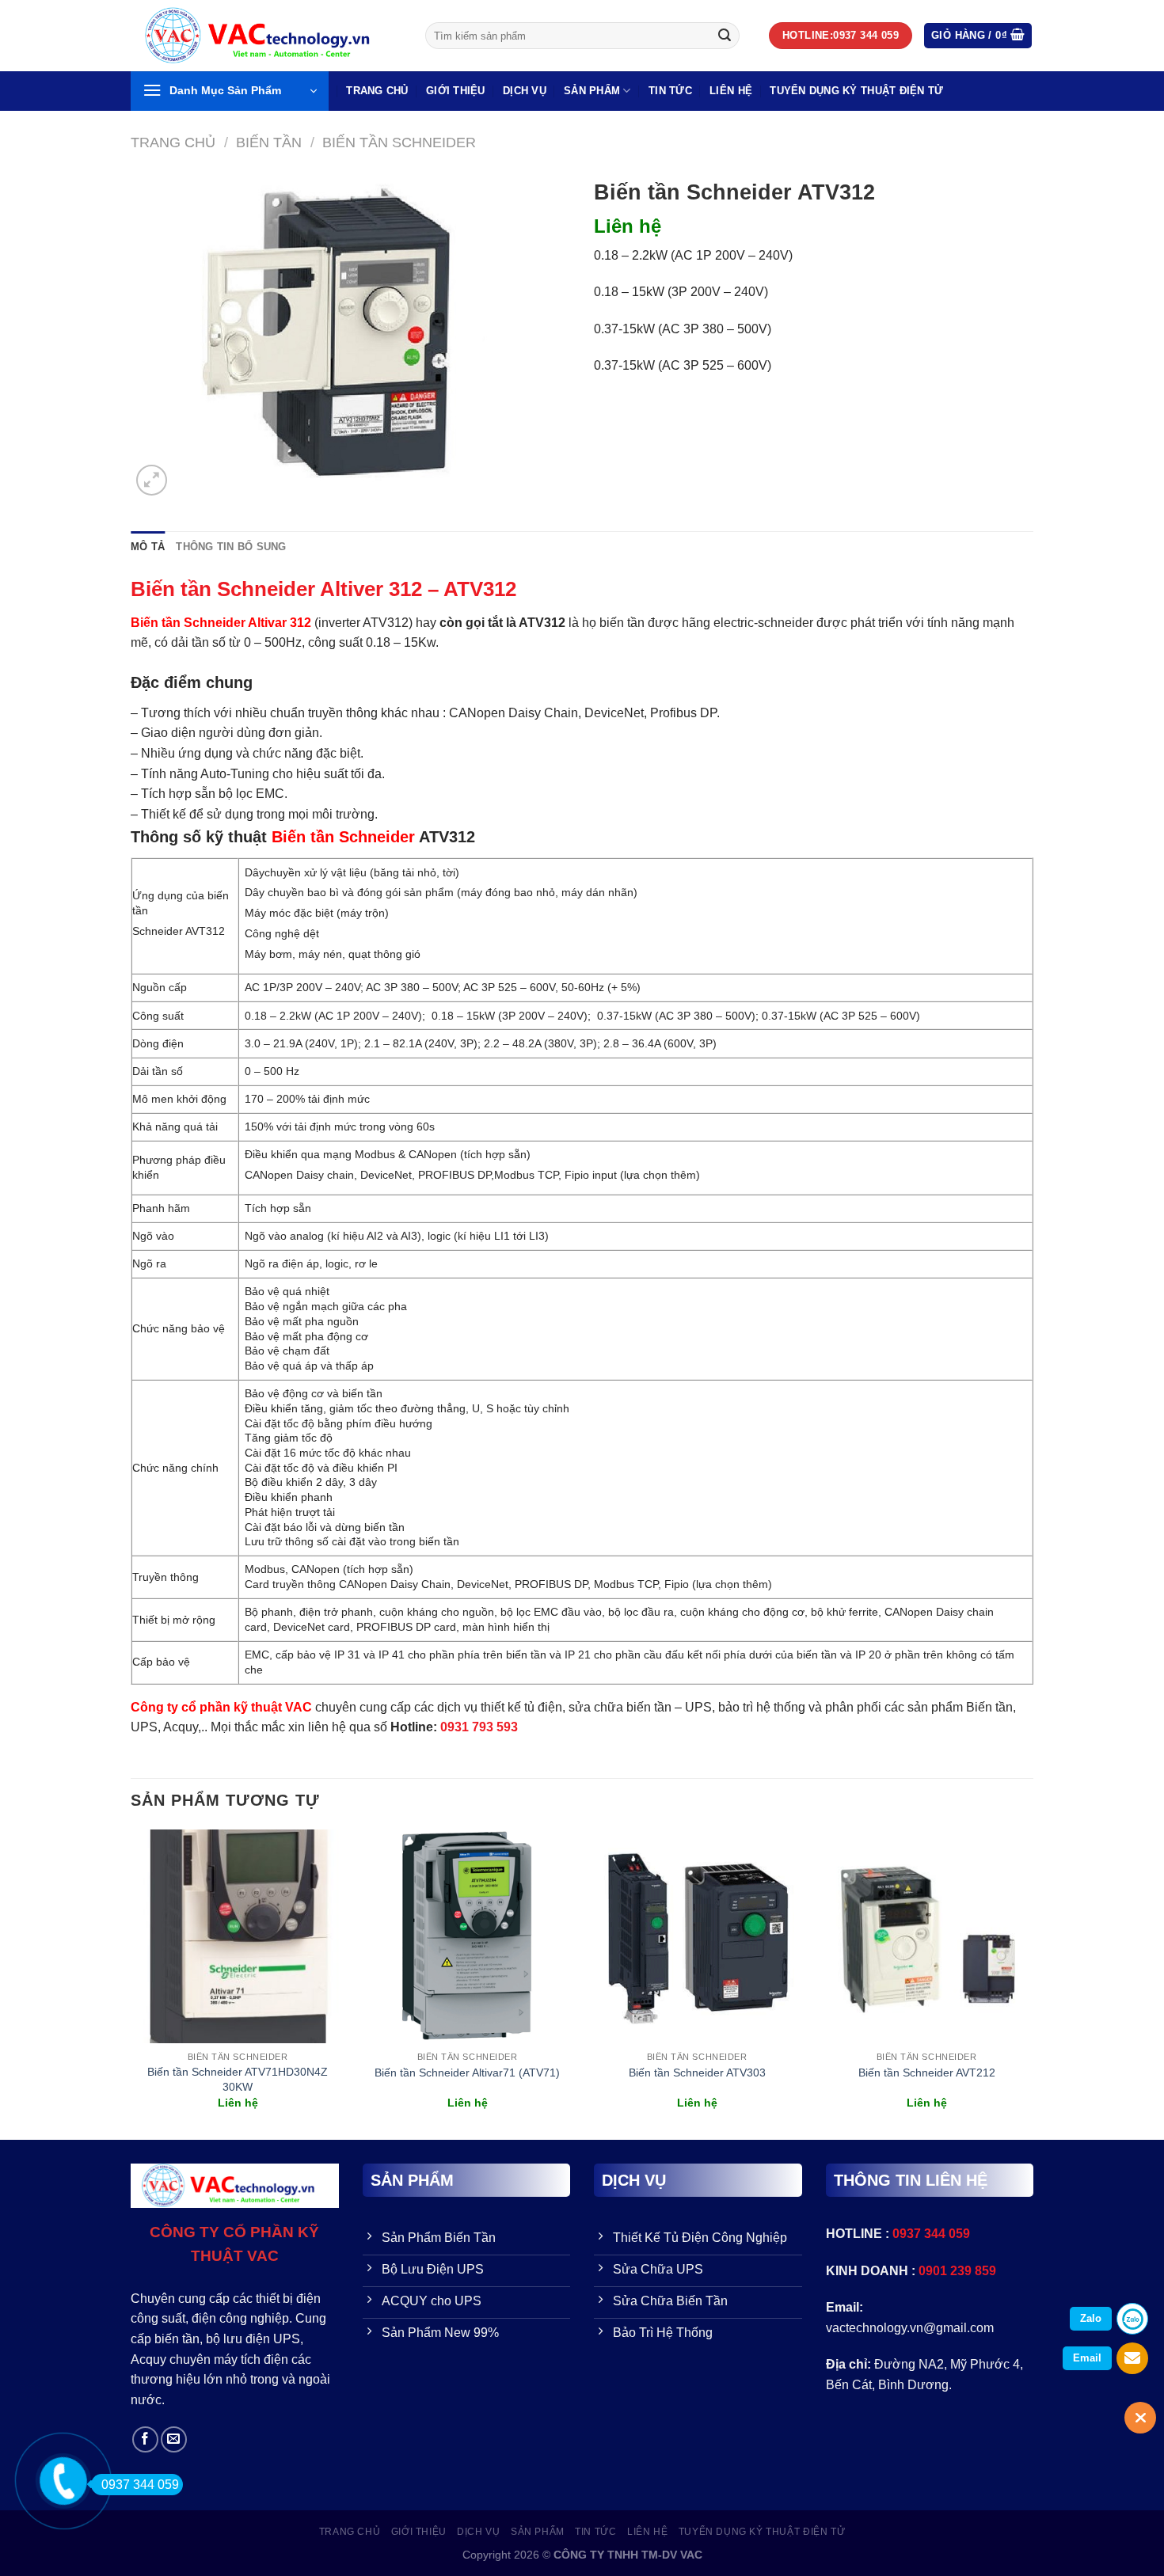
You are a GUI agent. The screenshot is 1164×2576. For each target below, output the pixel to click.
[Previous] (131, 1983)
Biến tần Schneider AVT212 (927, 2073)
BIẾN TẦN (269, 142)
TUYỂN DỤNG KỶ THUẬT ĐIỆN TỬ (856, 91)
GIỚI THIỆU (456, 91)
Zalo (1091, 2318)
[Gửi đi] (725, 36)
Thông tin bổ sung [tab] (231, 547)
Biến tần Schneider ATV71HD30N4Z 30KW (238, 2079)
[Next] (1033, 1983)
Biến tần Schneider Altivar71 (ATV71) (467, 2073)
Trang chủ (173, 142)
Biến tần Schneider (399, 142)
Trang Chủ (377, 91)
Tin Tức (670, 91)
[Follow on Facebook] (145, 2439)
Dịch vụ (525, 91)
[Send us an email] (174, 2439)
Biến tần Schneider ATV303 (697, 2073)
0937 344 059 (140, 2485)
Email (1087, 2358)
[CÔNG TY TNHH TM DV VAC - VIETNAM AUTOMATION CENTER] (266, 36)
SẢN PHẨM (592, 91)
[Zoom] (152, 480)
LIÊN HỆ (731, 91)
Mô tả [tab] (148, 547)
